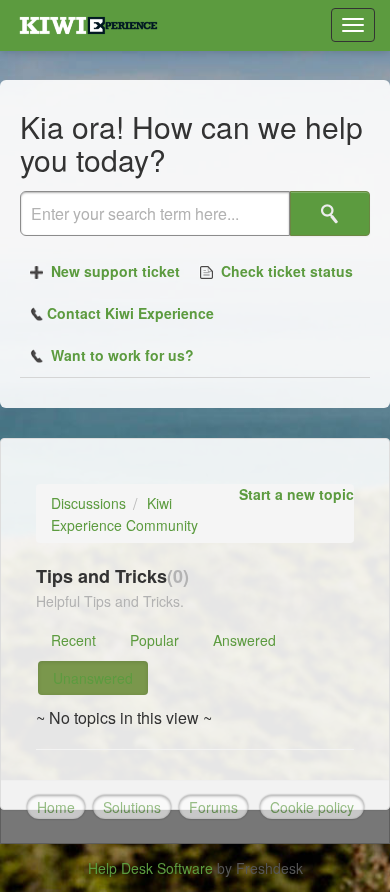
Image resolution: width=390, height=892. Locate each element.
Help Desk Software (152, 868)
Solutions (132, 807)
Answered (244, 640)
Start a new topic (296, 494)
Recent (73, 640)
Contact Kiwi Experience (130, 313)
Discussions (88, 503)
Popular (154, 640)
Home (56, 807)
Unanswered (93, 678)
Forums (213, 807)
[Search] (330, 213)
